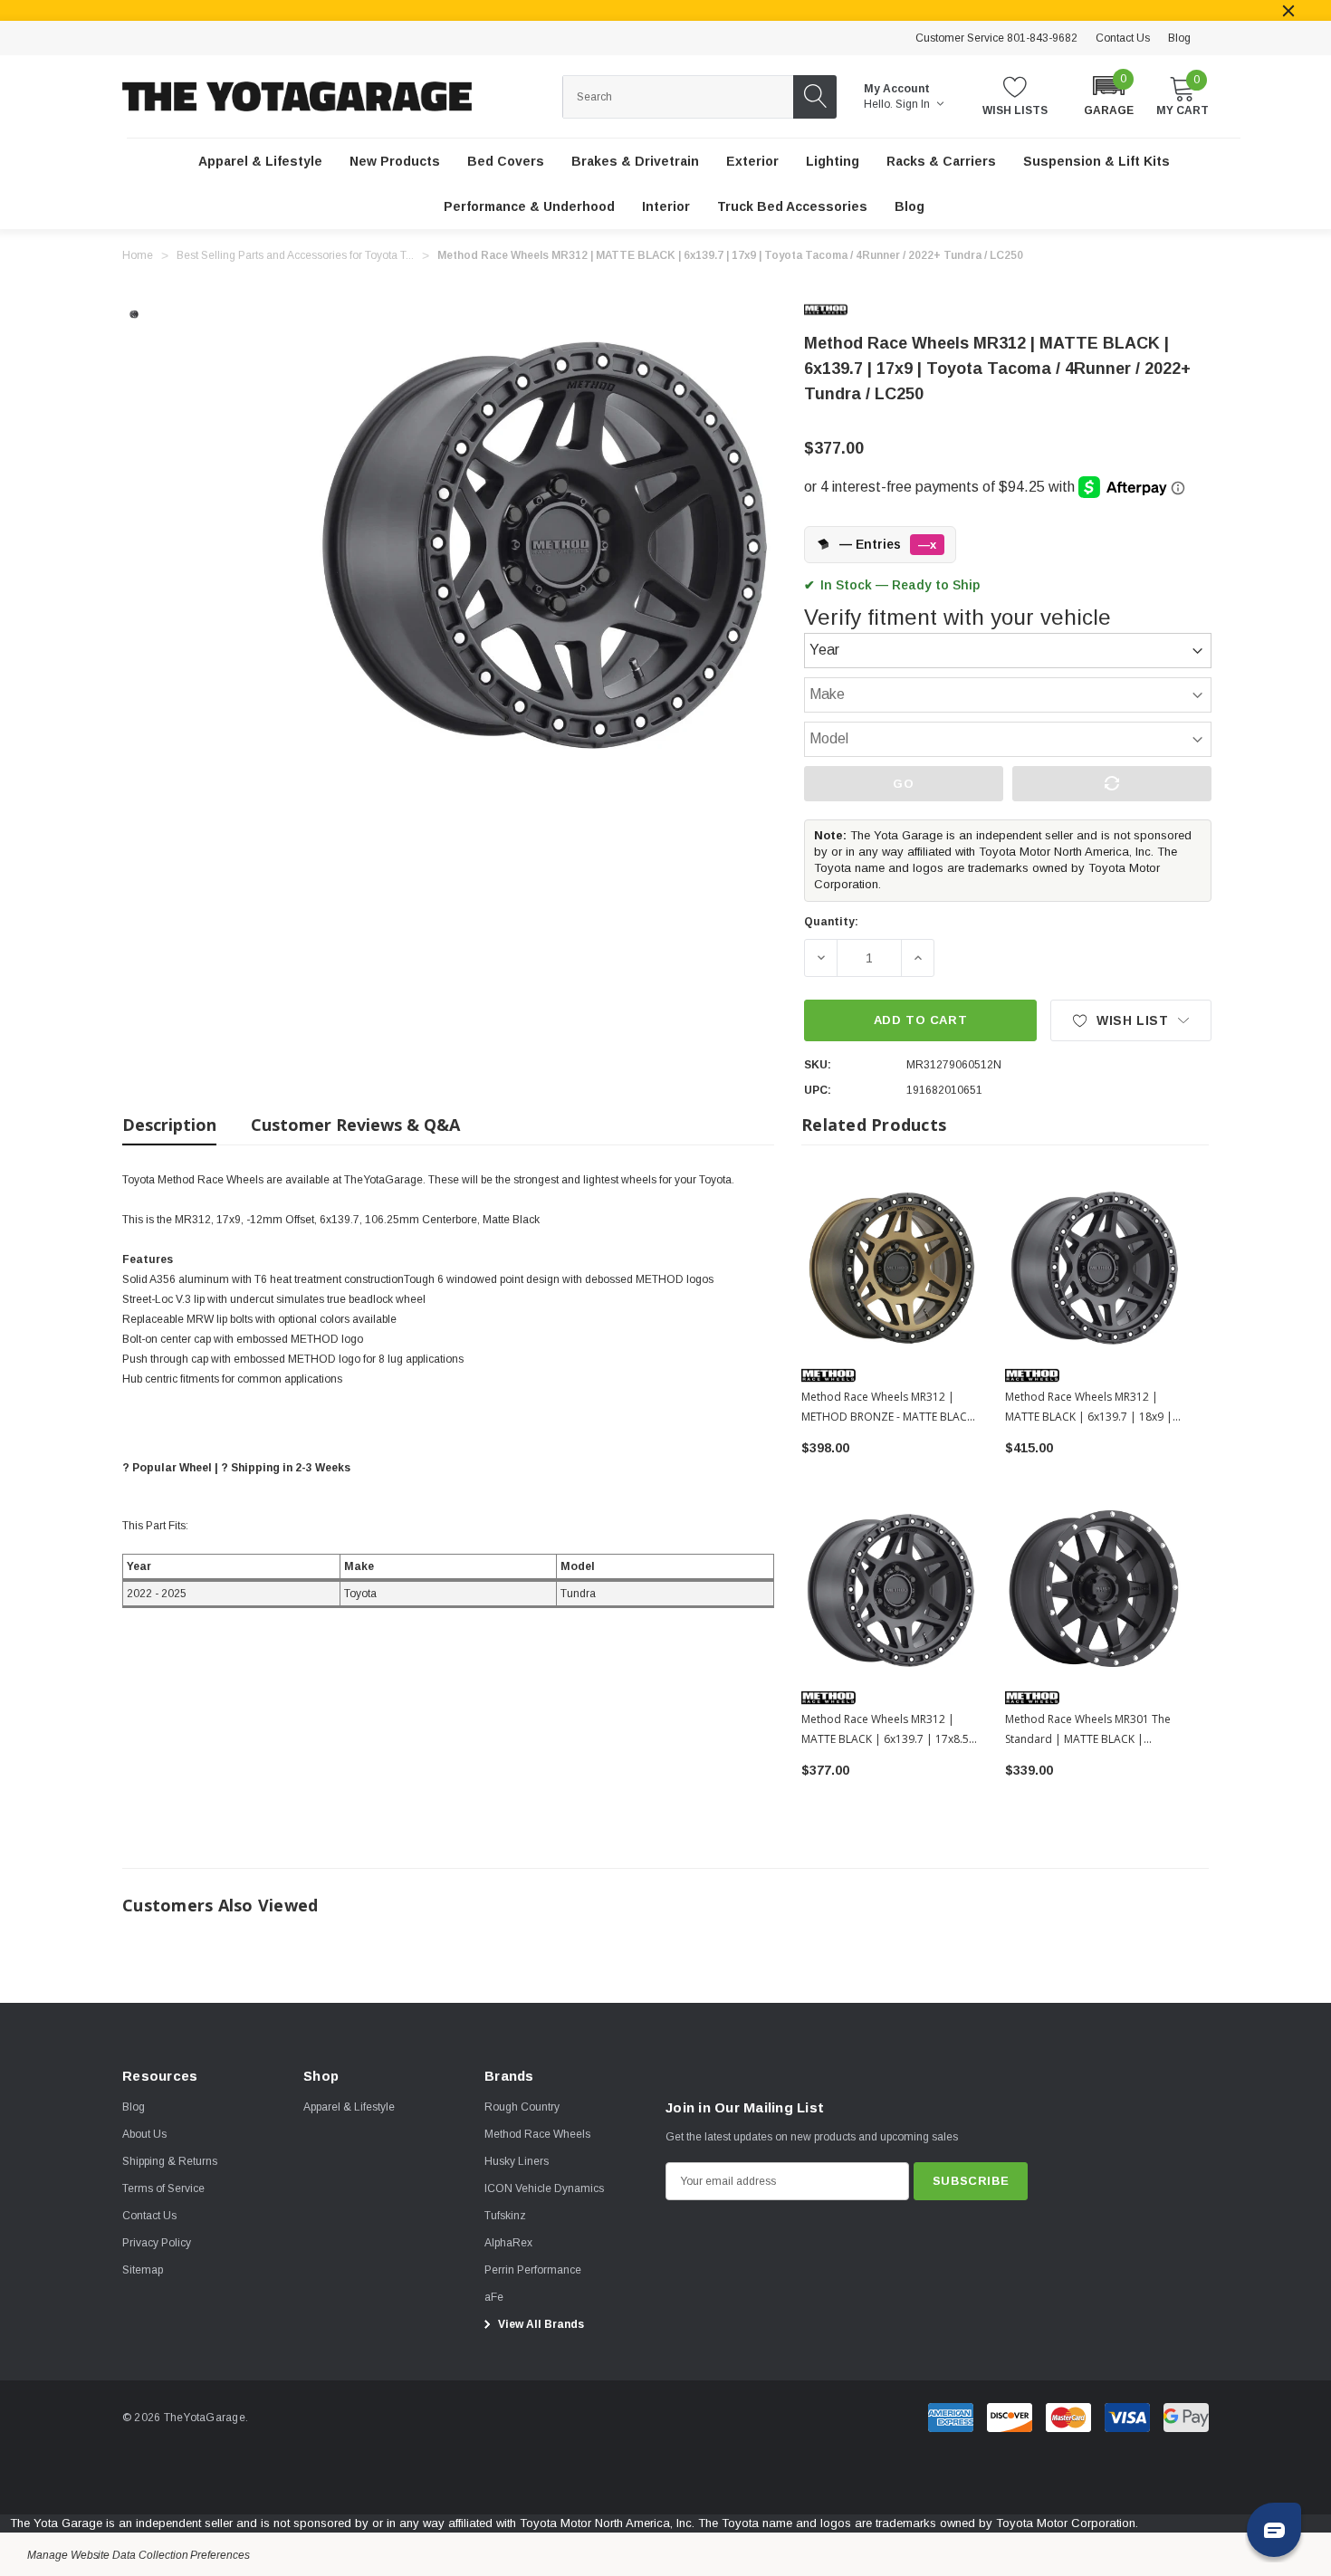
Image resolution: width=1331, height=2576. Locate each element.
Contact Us (1123, 38)
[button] (1109, 95)
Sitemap (143, 2270)
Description (169, 1125)
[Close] (1288, 11)
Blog (1179, 38)
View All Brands (540, 2324)
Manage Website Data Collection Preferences (139, 2555)
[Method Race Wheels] (840, 310)
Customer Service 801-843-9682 (996, 38)
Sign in (914, 104)
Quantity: (831, 922)
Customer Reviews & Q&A (355, 1125)
